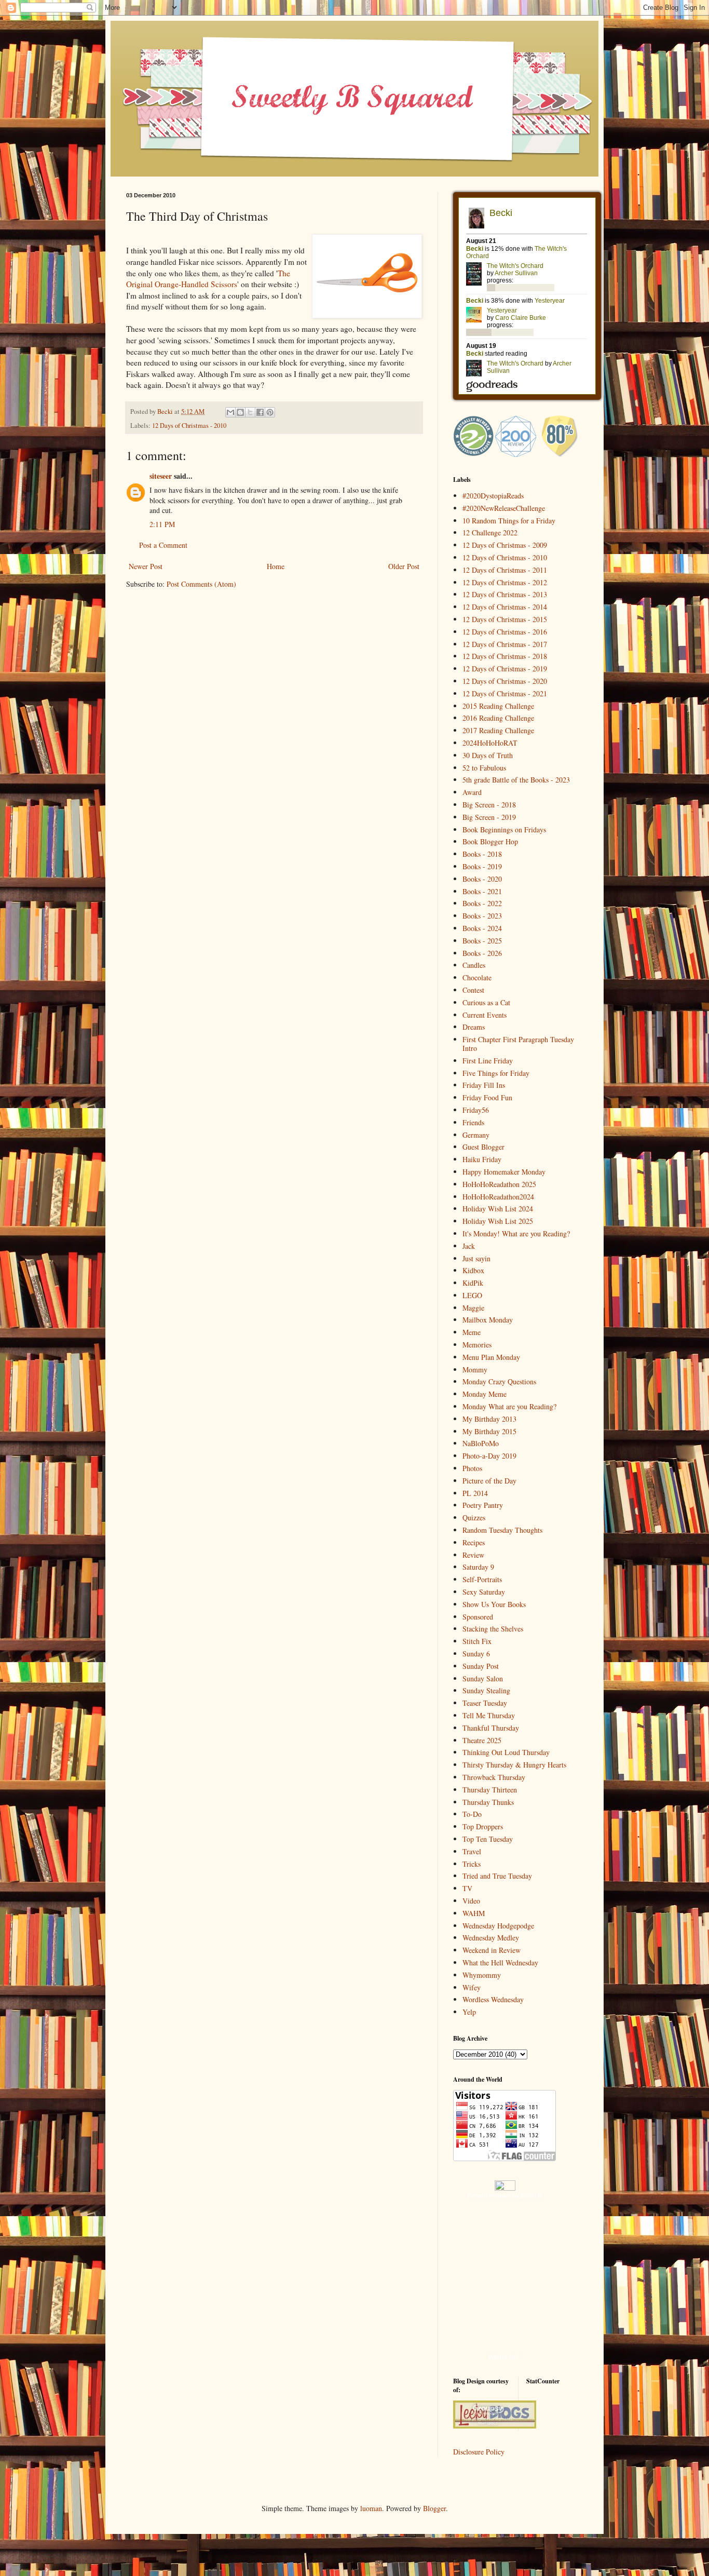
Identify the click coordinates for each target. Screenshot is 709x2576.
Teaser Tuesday (485, 1703)
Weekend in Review (492, 1950)
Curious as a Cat (486, 1002)
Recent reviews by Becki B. (505, 2196)
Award (472, 792)
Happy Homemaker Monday (504, 1172)
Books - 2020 (482, 879)
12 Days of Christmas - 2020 (505, 681)
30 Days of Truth (488, 755)
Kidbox (473, 1270)
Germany (476, 1135)
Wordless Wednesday (493, 1999)
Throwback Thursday (494, 1777)
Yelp (469, 2012)
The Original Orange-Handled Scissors (208, 279)
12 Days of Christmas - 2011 (505, 570)
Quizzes (474, 1518)
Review (473, 1555)
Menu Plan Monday (491, 1357)
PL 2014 (475, 1493)
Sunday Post (481, 1666)
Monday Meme (485, 1394)
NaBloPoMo (481, 1443)
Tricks (472, 1864)
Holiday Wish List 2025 (498, 1221)
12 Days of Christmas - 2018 (505, 656)
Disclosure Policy (479, 2452)
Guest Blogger (483, 1147)
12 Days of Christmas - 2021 (505, 693)
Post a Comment (163, 545)
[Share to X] (250, 412)
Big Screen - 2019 (489, 817)
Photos (472, 1468)
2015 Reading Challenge (498, 706)
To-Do (472, 1814)
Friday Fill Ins (484, 1085)
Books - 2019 (482, 866)
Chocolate (477, 977)
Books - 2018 (482, 854)
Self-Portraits (482, 1579)
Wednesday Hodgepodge (498, 1926)
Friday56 (476, 1110)
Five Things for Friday (496, 1073)
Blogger (434, 2508)
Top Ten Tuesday (488, 1839)
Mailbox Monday (488, 1320)
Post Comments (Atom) (201, 584)
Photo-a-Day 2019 (489, 1456)
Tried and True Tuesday (497, 1876)
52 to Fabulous (484, 768)
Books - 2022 (482, 903)
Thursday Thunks (488, 1802)
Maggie (473, 1308)
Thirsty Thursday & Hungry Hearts (514, 1765)
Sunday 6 (476, 1654)
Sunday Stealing (486, 1690)
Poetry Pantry (483, 1505)
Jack (469, 1246)
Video (471, 1901)
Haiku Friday (482, 1159)
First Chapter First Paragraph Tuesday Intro (518, 1044)
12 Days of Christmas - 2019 (505, 669)
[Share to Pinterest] (270, 412)
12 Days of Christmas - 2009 (505, 545)
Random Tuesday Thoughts (502, 1530)
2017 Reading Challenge (498, 730)
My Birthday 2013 (489, 1419)
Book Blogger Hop (490, 841)
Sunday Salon (483, 1678)
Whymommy (482, 1975)
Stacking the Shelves (493, 1629)
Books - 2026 (482, 953)
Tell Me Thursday (489, 1715)
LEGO (472, 1295)
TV (467, 1888)
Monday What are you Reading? (509, 1406)
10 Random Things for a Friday (509, 521)
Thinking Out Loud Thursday (506, 1752)
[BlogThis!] (240, 412)
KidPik (473, 1283)
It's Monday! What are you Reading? (516, 1233)
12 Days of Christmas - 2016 (505, 632)
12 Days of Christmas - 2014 (505, 607)
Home (276, 566)
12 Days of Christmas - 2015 (505, 619)
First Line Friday (488, 1061)
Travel (472, 1851)
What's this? (505, 2357)
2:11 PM (162, 524)
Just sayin (476, 1258)
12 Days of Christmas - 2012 (505, 582)
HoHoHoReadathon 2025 (499, 1184)
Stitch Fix (477, 1641)
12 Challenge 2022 (490, 532)
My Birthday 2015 (489, 1431)
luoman (371, 2508)
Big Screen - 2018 (489, 805)
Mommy (475, 1370)
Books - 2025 (482, 941)
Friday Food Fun (487, 1097)
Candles (474, 965)
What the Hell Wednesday (500, 1963)
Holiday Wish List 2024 (498, 1209)
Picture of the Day (489, 1481)
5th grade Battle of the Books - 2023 (516, 780)
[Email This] (230, 412)
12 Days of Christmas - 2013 (505, 594)
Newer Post (146, 566)
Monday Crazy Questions (499, 1381)
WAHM (474, 1913)
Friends (473, 1122)
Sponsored (478, 1617)
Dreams (474, 1027)
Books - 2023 (482, 916)
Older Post (404, 566)
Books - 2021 (482, 891)
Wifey (472, 1987)
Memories (477, 1345)
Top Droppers (483, 1826)
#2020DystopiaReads (493, 496)
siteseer (161, 476)
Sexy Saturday (484, 1592)
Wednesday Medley (491, 1938)
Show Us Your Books (494, 1604)
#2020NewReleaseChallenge (504, 508)
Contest (473, 990)
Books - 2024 (482, 928)
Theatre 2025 (482, 1740)
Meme (472, 1332)
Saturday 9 (478, 1567)
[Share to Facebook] (260, 412)
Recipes (474, 1542)
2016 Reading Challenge (498, 718)
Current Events (485, 1015)
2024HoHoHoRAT (490, 743)
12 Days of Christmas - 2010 (189, 426)
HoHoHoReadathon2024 (498, 1197)
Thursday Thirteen (490, 1790)
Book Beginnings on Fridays (504, 830)
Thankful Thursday (491, 1728)
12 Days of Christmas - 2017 (505, 644)
